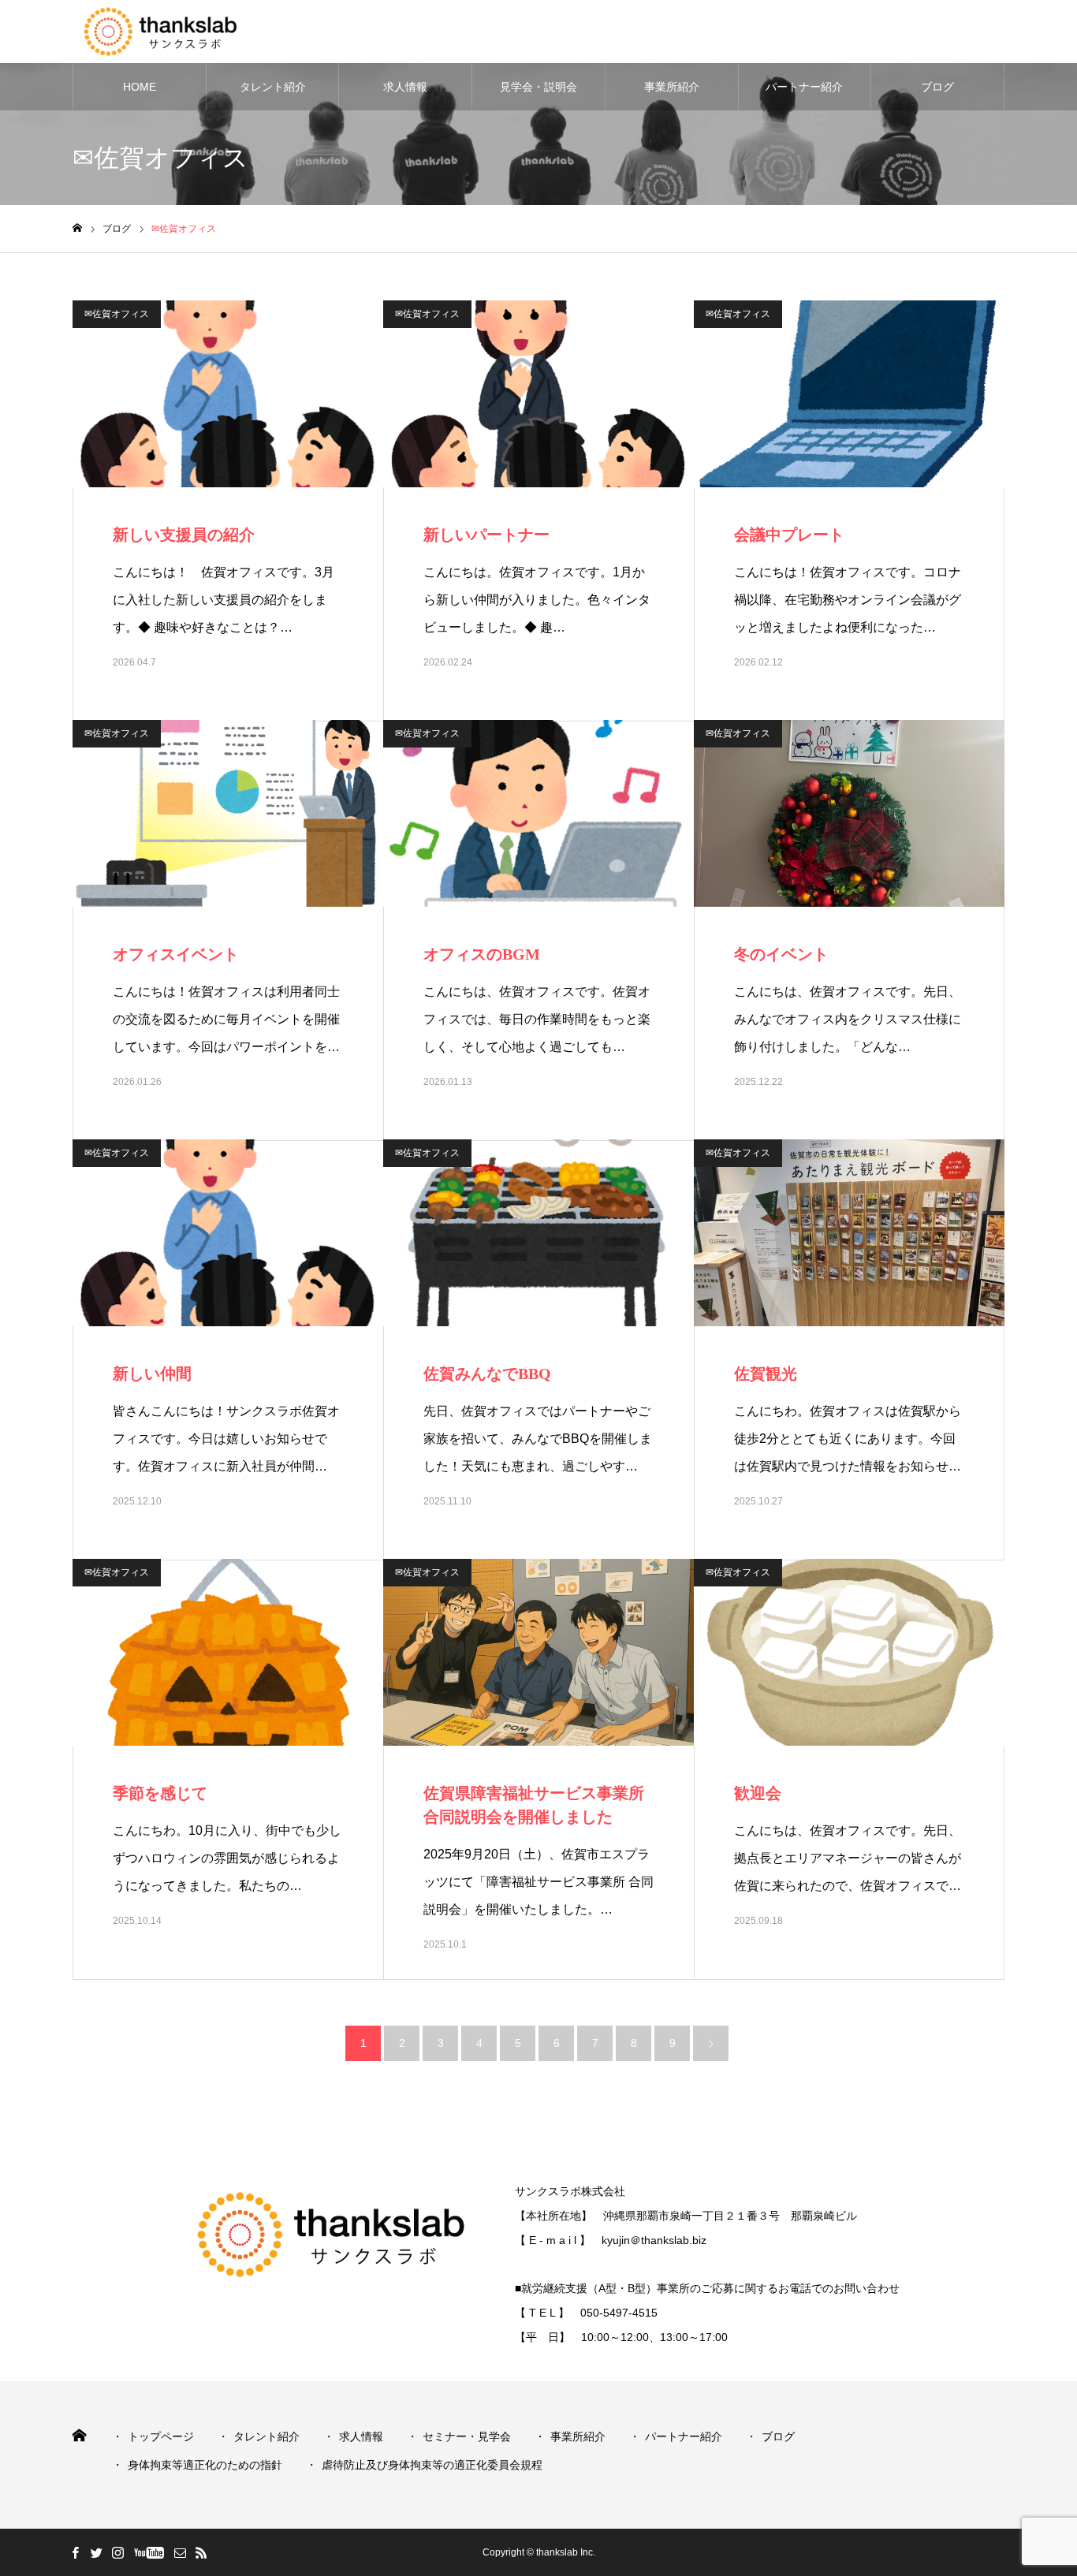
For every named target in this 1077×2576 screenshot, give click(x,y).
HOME (140, 87)
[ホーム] (77, 228)
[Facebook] (75, 2552)
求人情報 (405, 87)
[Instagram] (117, 2552)
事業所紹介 (672, 87)
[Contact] (180, 2552)
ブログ (937, 87)
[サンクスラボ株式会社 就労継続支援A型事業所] (182, 32)
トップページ (161, 2436)
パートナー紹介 (804, 87)
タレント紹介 (273, 87)
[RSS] (201, 2552)
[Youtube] (149, 2552)
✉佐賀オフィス (117, 314)
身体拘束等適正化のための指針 (205, 2465)
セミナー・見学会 (467, 2436)
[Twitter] (96, 2552)
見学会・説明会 (538, 87)
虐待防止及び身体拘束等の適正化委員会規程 (432, 2465)
